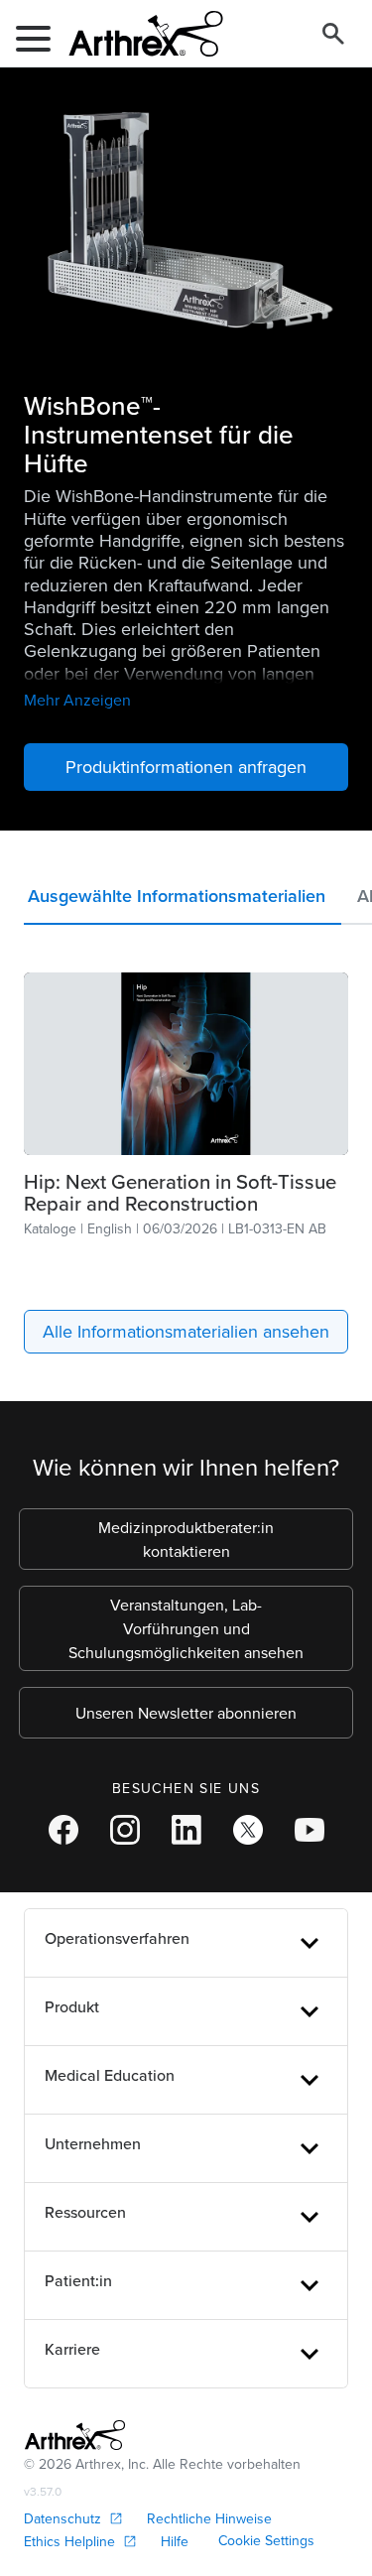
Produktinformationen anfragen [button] (186, 767)
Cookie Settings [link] (266, 2540)
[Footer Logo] (75, 2435)
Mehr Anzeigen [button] (77, 700)
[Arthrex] (138, 34)
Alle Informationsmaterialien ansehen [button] (186, 1331)
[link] (186, 1064)
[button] (183, 901)
